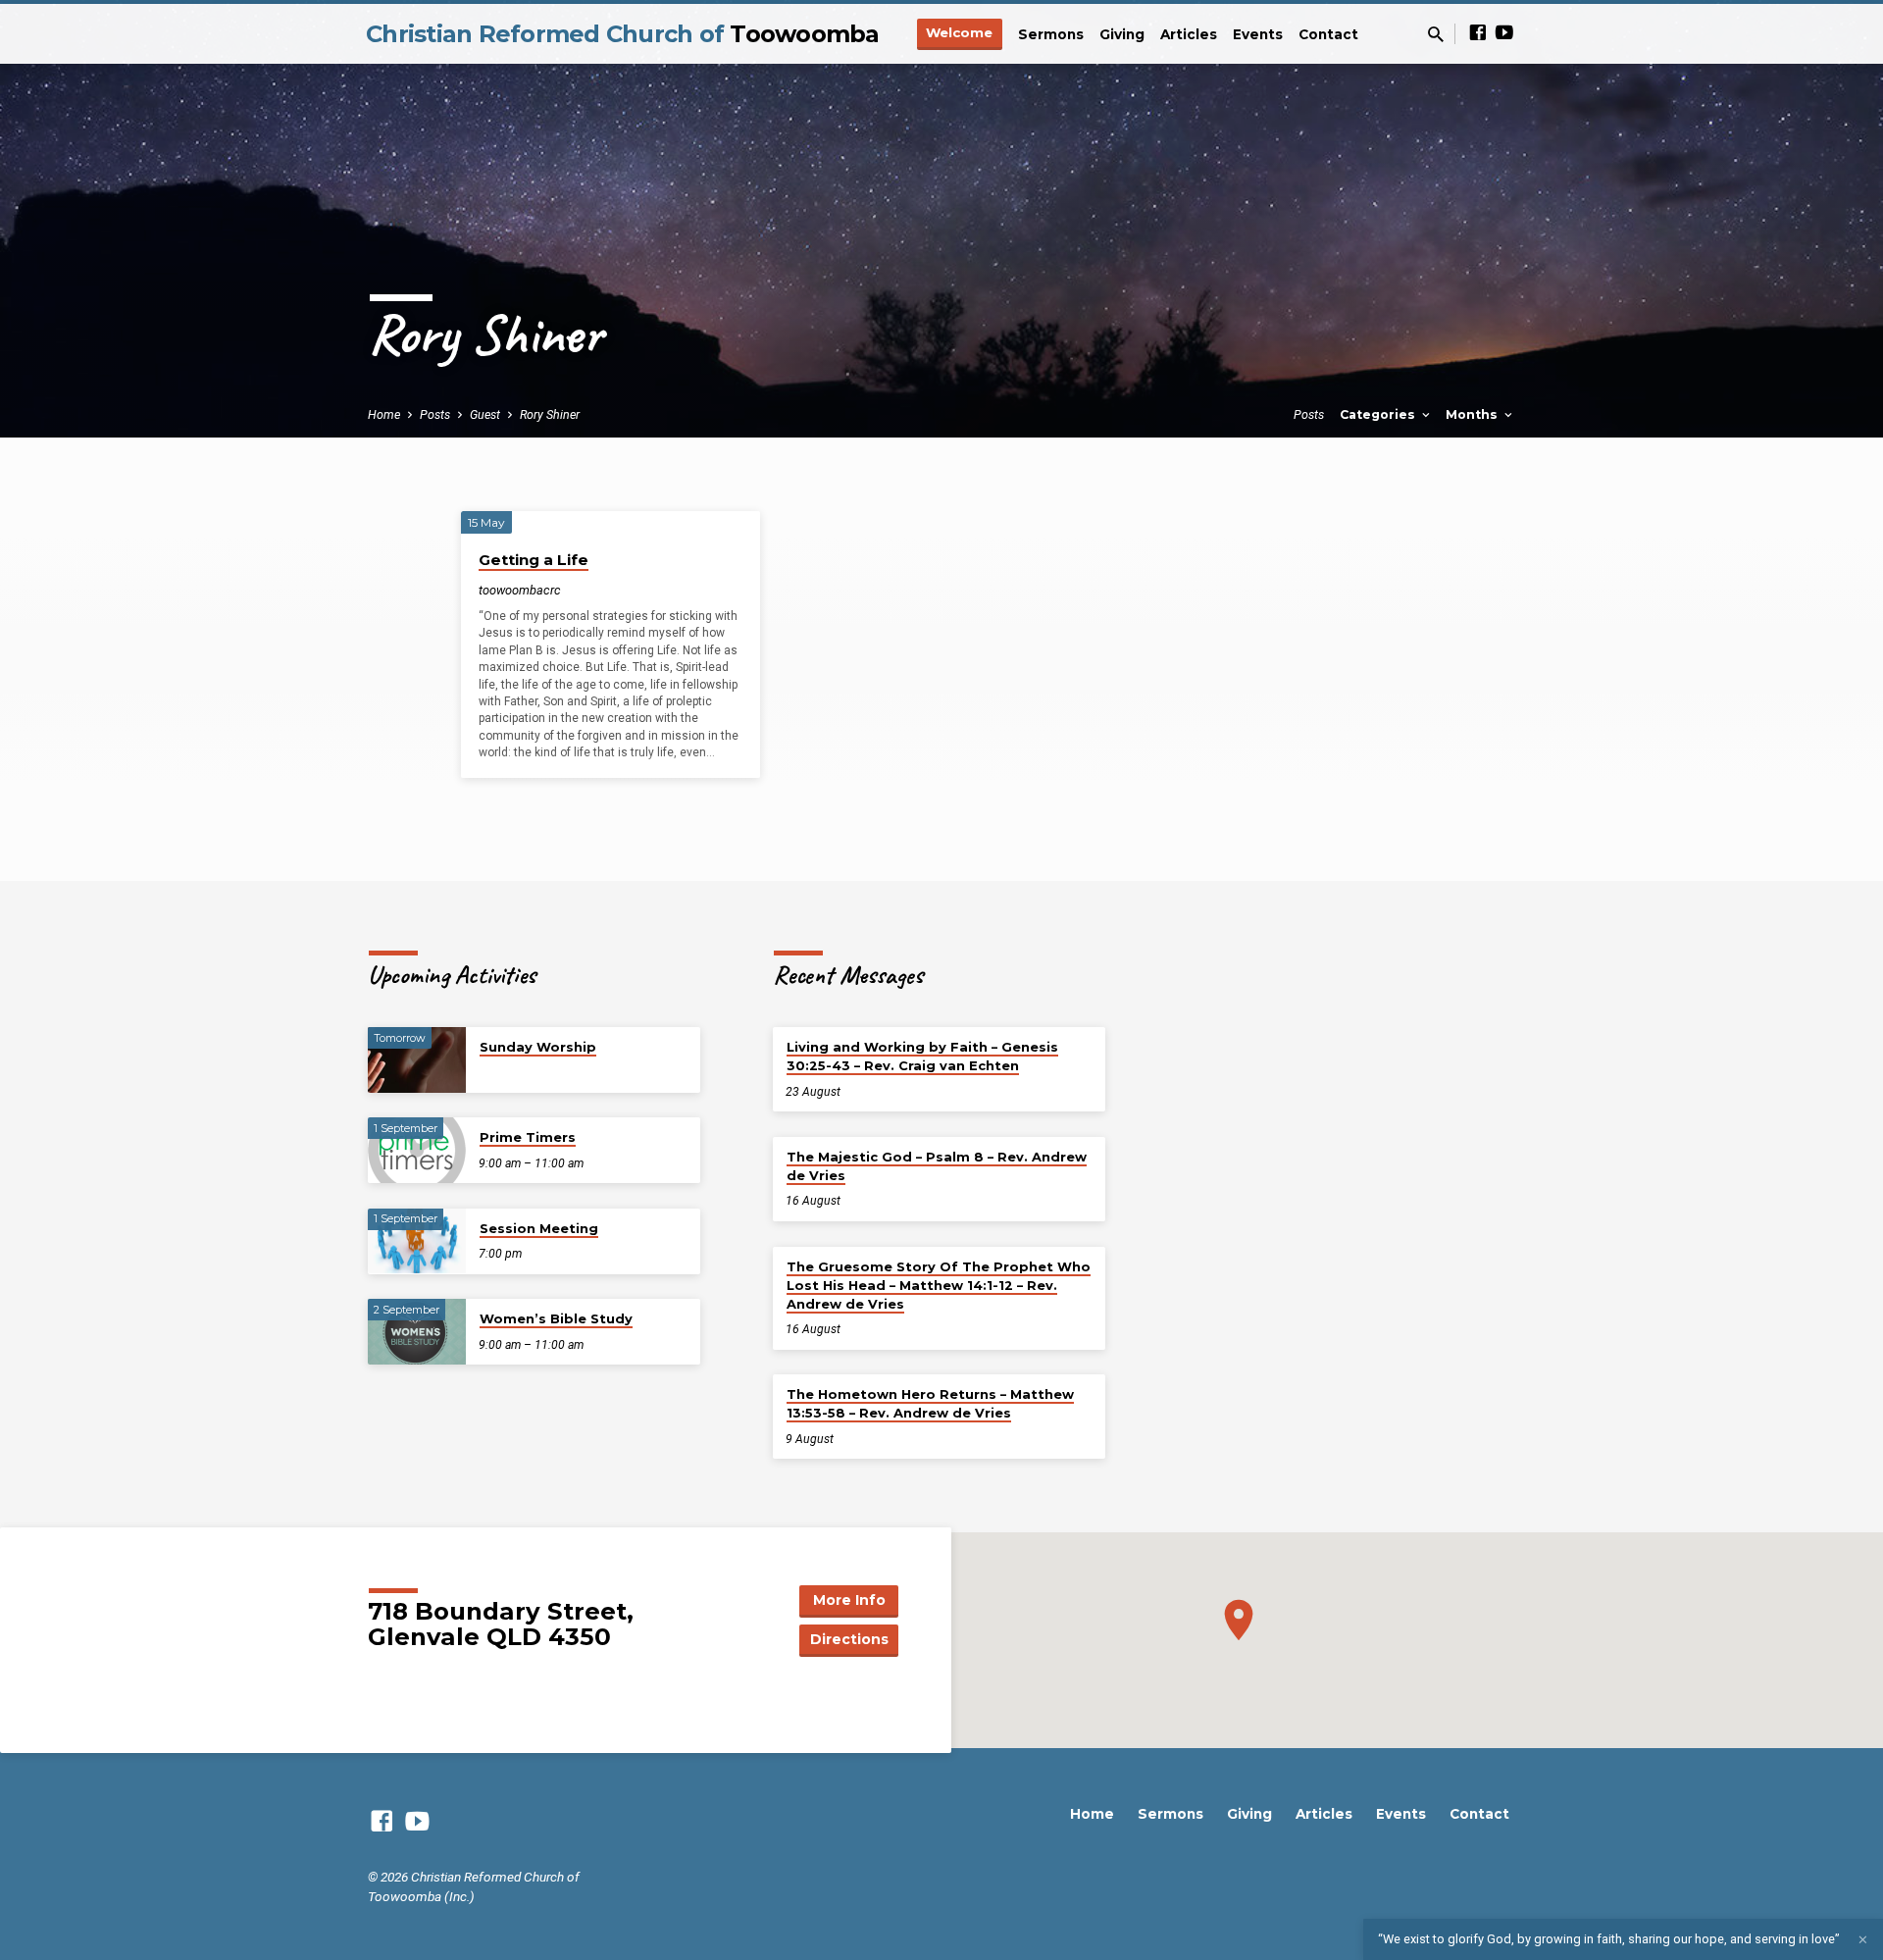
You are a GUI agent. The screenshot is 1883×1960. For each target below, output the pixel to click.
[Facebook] (1478, 33)
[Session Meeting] (417, 1241)
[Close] (1863, 1940)
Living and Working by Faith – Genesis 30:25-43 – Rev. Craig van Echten (922, 1056)
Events (1258, 34)
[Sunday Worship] (417, 1060)
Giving (1122, 34)
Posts (435, 414)
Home (384, 414)
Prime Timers (528, 1137)
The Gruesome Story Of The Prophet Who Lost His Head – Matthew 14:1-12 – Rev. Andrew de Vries (939, 1285)
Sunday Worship (538, 1047)
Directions (849, 1639)
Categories (1379, 414)
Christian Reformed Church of (623, 34)
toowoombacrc (520, 590)
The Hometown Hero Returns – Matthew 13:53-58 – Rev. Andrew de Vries (930, 1403)
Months (1474, 414)
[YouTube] (1504, 33)
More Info (849, 1600)
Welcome (959, 32)
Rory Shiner (550, 414)
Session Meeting (539, 1228)
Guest (485, 414)
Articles (1189, 34)
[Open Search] (1436, 35)
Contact (1328, 34)
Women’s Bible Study (556, 1318)
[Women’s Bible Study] (417, 1332)
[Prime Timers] (417, 1150)
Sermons (1051, 34)
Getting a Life (534, 560)
